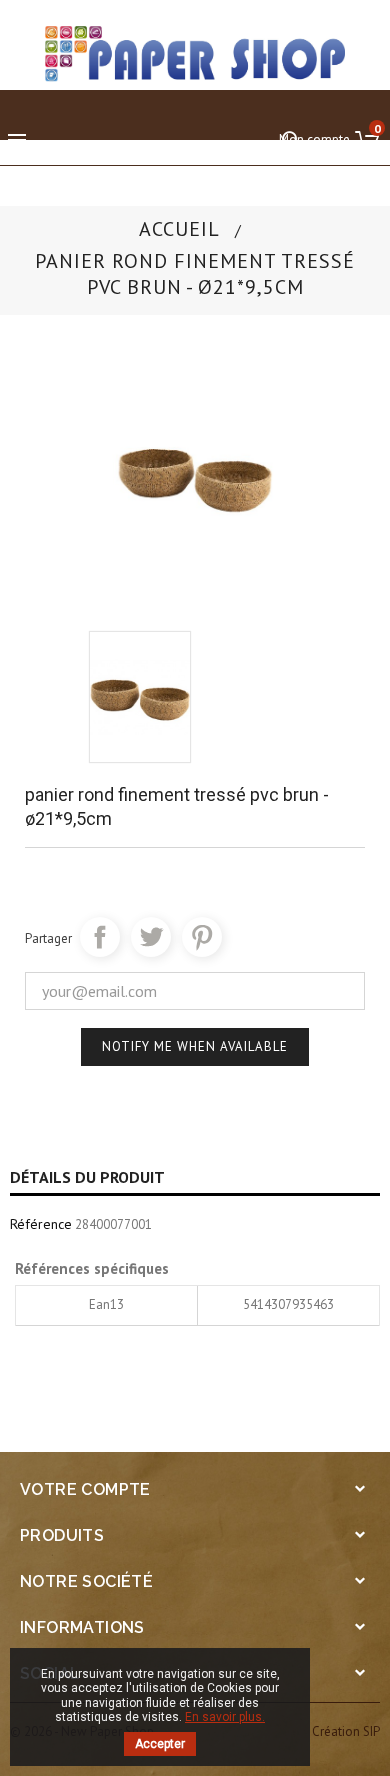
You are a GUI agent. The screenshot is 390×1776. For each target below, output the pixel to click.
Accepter (160, 1744)
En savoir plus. (225, 1717)
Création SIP (346, 1731)
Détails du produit (87, 1177)
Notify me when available (195, 1046)
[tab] (195, 1178)
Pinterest (202, 937)
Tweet (151, 937)
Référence (41, 1224)
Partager (100, 937)
